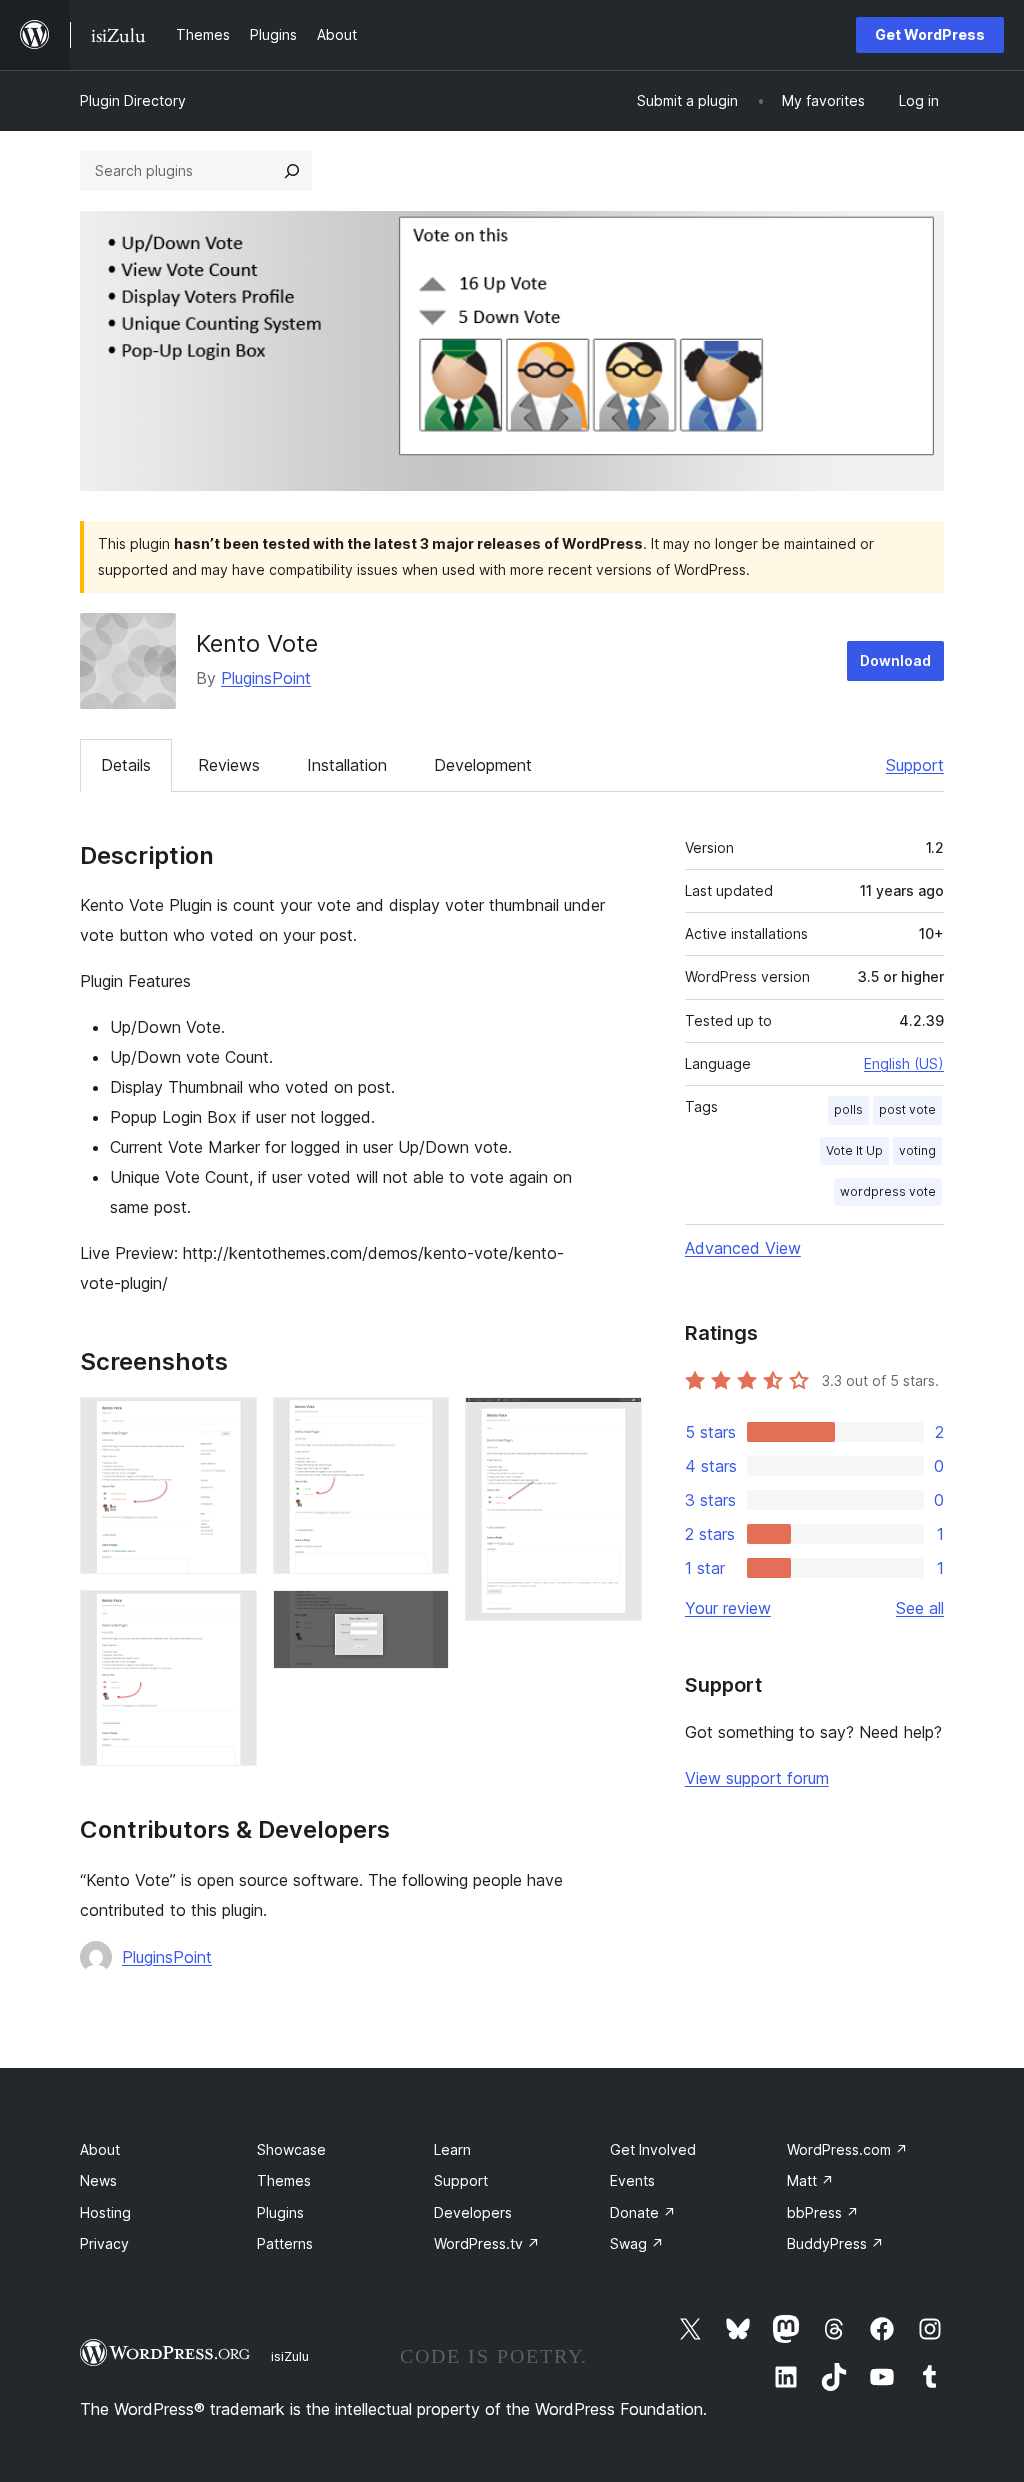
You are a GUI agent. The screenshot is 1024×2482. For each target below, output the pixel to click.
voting (917, 1150)
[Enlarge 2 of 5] (230, 1617)
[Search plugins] (292, 171)
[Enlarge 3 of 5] (422, 1424)
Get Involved (653, 2149)
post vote (907, 1109)
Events (632, 2180)
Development (483, 765)
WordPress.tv (487, 2243)
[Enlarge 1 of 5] (230, 1424)
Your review (728, 1608)
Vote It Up (854, 1150)
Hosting (105, 2212)
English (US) (904, 1063)
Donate (643, 2212)
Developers (473, 2212)
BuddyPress (835, 2243)
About (100, 2149)
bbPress (823, 2212)
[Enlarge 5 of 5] (615, 1424)
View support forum (757, 1778)
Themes (284, 2180)
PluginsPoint (266, 678)
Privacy (104, 2243)
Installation (347, 765)
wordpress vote (888, 1191)
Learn (452, 2149)
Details (126, 765)
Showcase (291, 2149)
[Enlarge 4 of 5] (422, 1617)
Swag (637, 2243)
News (98, 2180)
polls (848, 1109)
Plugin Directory (133, 100)
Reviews (229, 765)
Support (915, 765)
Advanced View (743, 1248)
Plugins (280, 2212)
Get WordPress (930, 34)
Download (895, 660)
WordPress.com (847, 2149)
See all (920, 1608)
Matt (810, 2180)
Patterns (285, 2243)
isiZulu (290, 2356)
